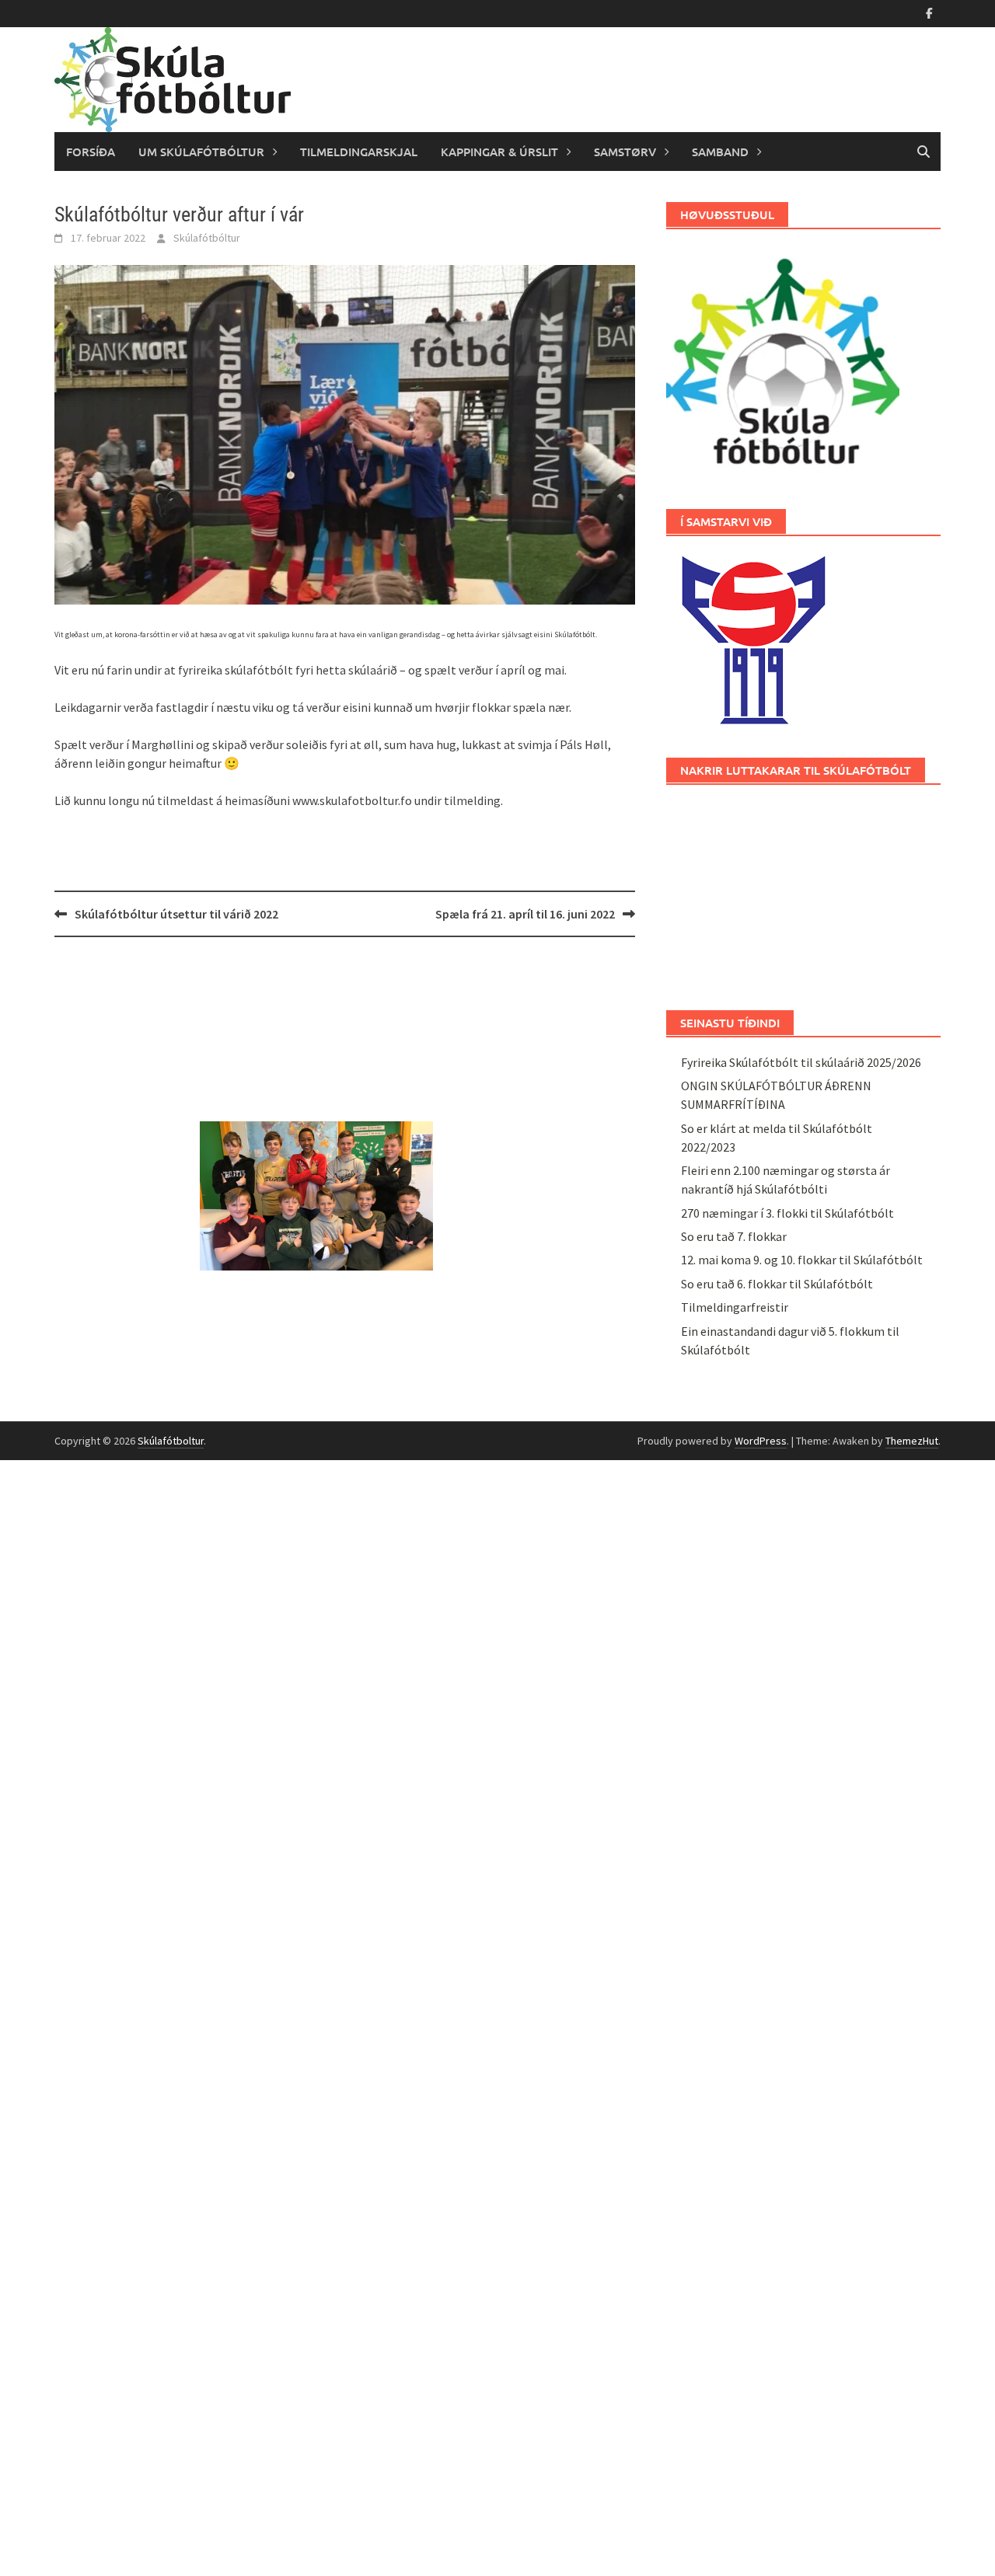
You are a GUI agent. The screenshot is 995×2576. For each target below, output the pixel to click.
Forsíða (91, 152)
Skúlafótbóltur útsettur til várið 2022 (176, 914)
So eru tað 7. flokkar (734, 1236)
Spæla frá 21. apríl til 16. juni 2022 (525, 914)
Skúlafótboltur (171, 1441)
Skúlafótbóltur (207, 238)
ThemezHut (912, 1441)
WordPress (761, 1441)
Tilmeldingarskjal (359, 152)
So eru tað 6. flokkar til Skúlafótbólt (777, 1284)
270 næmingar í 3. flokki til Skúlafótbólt (787, 1213)
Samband (720, 152)
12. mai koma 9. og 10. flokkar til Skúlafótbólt (802, 1260)
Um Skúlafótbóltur (201, 152)
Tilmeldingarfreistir (735, 1307)
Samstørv (625, 152)
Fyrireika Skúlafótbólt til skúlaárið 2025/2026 (801, 1062)
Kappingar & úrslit (499, 152)
